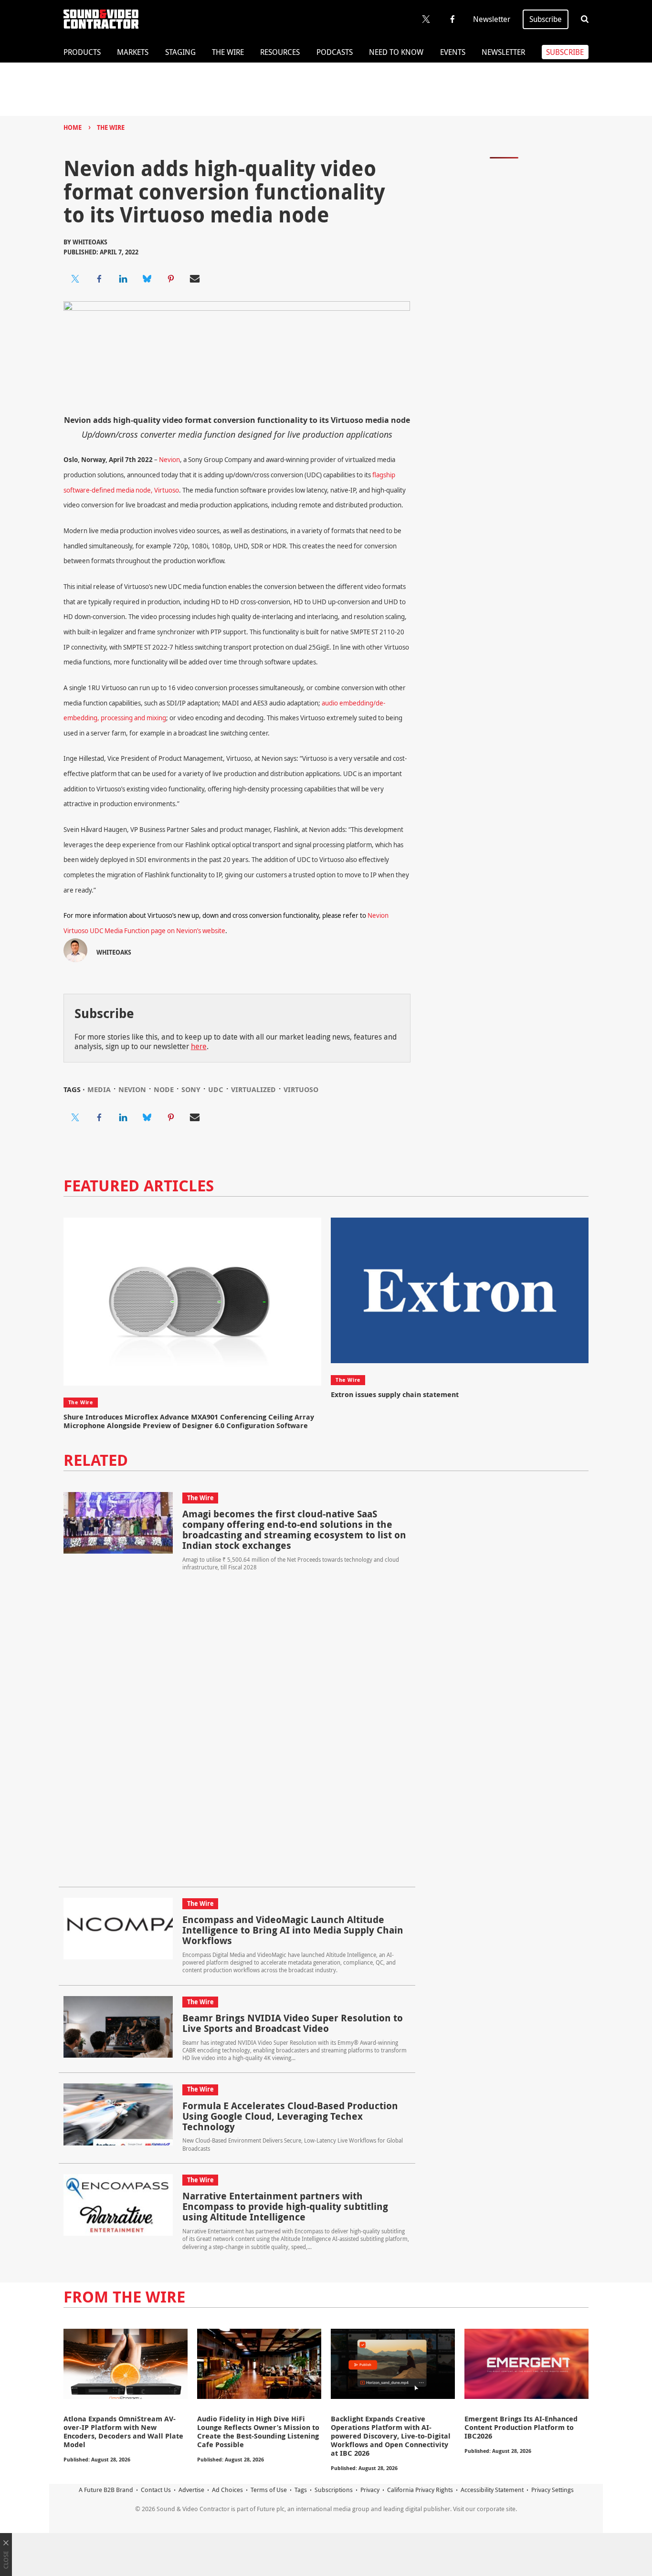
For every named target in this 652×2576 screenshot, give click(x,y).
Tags (301, 2490)
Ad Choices (227, 2490)
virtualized (253, 1089)
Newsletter (492, 19)
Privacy (370, 2490)
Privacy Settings (552, 2490)
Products (82, 52)
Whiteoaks (90, 242)
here (199, 1046)
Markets (133, 52)
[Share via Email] (195, 279)
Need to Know (396, 52)
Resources (280, 52)
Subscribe (546, 19)
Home (73, 127)
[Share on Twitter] (75, 279)
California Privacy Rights (420, 2490)
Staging (180, 52)
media (99, 1089)
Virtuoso (301, 1089)
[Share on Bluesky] (147, 279)
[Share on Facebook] (99, 279)
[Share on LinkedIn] (123, 279)
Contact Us (156, 2490)
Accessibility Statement (492, 2490)
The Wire (228, 52)
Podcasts (335, 52)
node (164, 1089)
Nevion (169, 460)
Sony (191, 1089)
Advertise (191, 2490)
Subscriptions (334, 2490)
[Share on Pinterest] (171, 279)
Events (453, 52)
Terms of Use (269, 2490)
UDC (216, 1089)
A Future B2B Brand (106, 2490)
